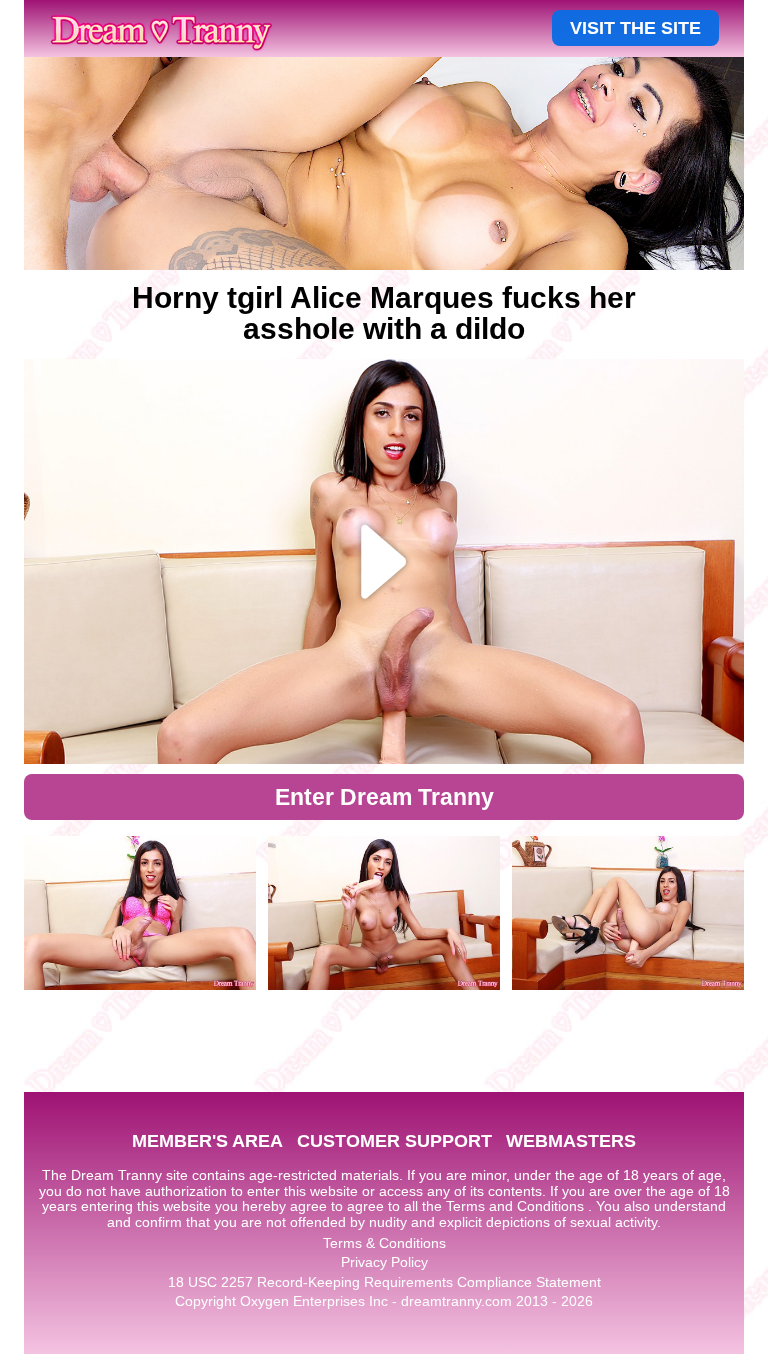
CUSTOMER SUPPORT (394, 1141)
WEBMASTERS (571, 1141)
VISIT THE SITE (635, 28)
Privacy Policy (384, 1262)
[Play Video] (384, 561)
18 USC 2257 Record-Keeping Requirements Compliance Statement (384, 1282)
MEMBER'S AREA (207, 1141)
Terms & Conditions (384, 1243)
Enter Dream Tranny (384, 797)
